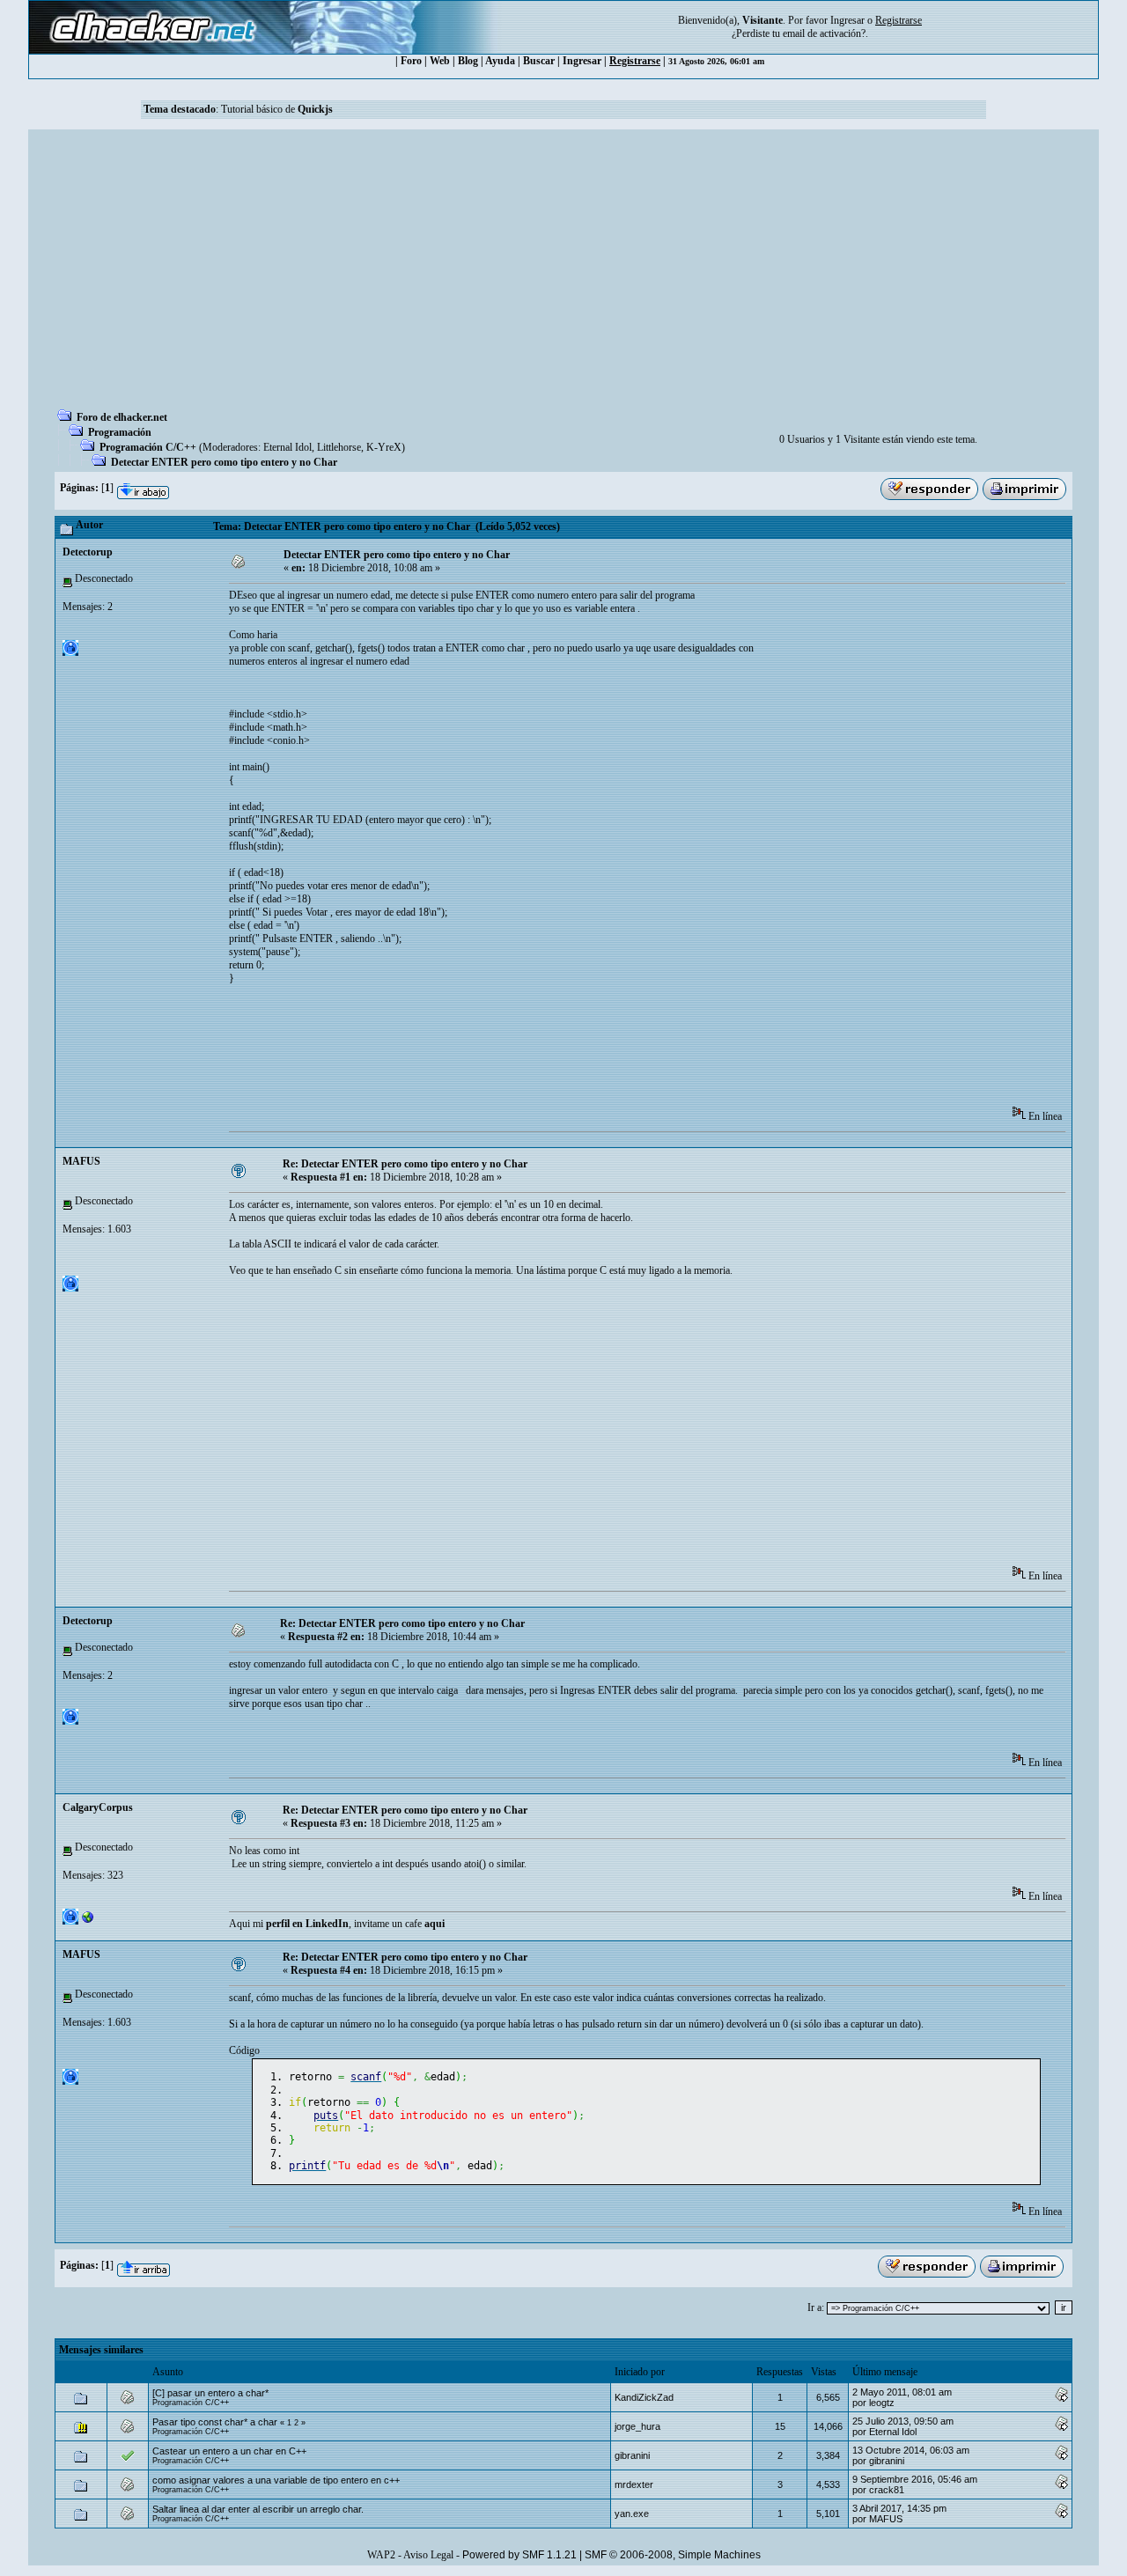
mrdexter (634, 2484)
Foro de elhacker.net (122, 417)
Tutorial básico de (277, 109)
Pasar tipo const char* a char (215, 2422)
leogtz (882, 2403)
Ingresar (847, 20)
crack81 (887, 2490)
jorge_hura (637, 2426)
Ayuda (500, 61)
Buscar (539, 61)
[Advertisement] (563, 275)
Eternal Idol (287, 447)
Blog (468, 61)
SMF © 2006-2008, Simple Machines (673, 2555)
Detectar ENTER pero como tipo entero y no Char (224, 462)
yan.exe (632, 2513)
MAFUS (81, 1161)
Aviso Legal (428, 2555)
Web (440, 61)
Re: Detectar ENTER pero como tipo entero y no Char (405, 1164)
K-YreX (384, 447)
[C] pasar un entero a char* (210, 2393)
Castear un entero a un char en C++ (229, 2451)
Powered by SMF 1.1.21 (519, 2555)
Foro (411, 61)
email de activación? (824, 33)
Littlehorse (339, 447)
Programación (120, 432)
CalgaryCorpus (98, 1807)
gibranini (632, 2455)
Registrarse (635, 61)
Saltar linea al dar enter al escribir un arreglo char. (258, 2509)
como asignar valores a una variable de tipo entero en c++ (276, 2480)
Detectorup (88, 552)
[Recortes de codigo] (88, 1921)
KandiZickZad (644, 2397)
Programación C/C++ (148, 447)
